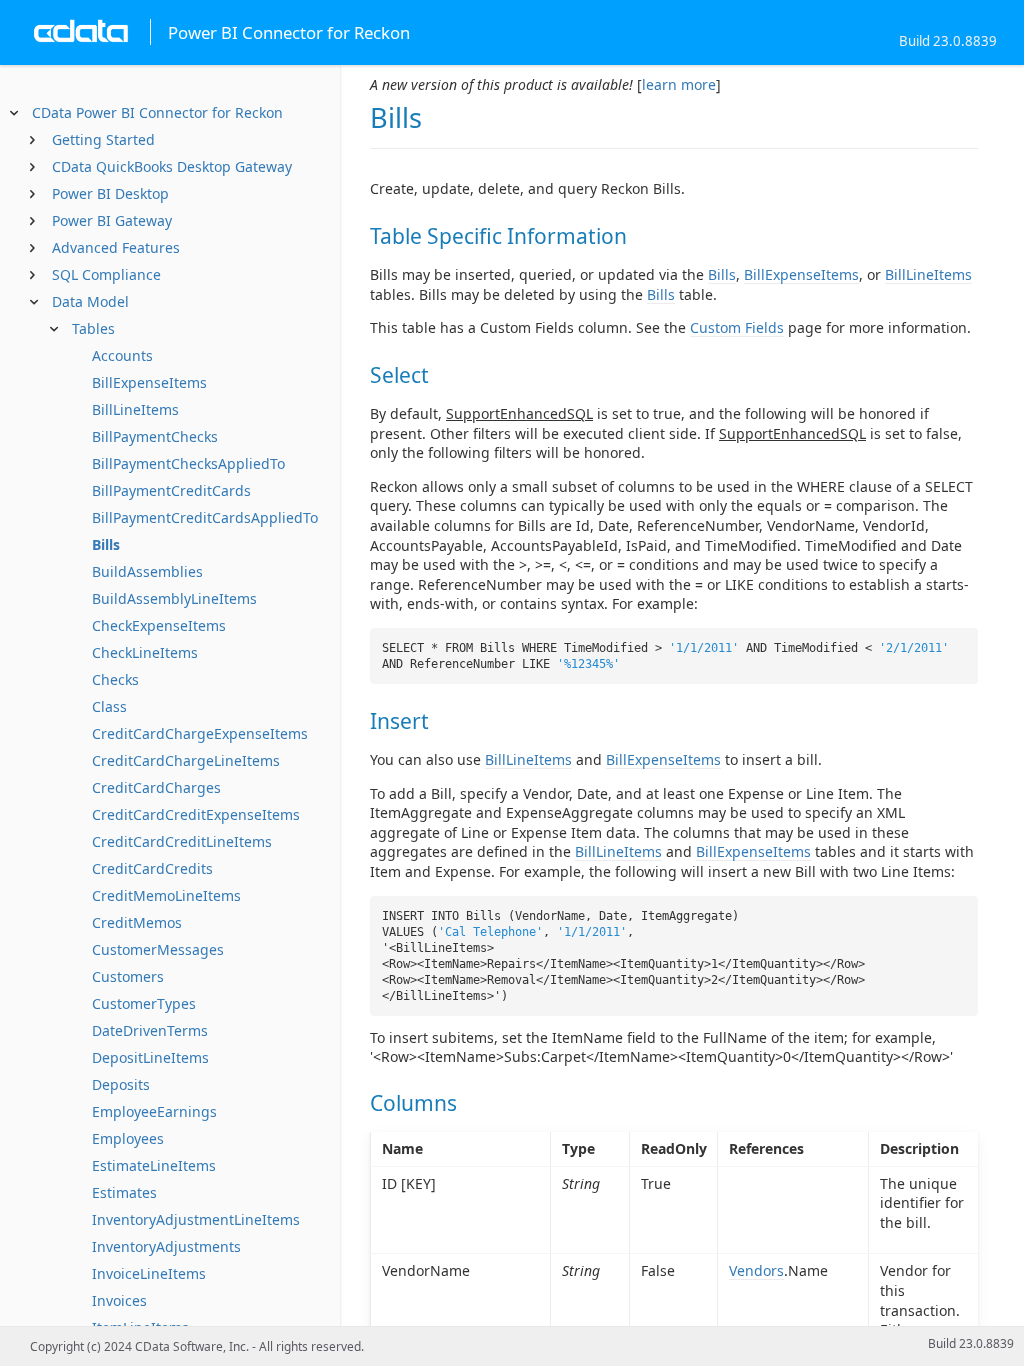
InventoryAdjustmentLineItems (196, 1219)
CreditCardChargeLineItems (186, 760)
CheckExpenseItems (159, 625)
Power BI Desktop (110, 193)
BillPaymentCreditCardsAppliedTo (205, 517)
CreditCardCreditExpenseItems (196, 814)
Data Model (90, 301)
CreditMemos (137, 922)
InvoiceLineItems (149, 1273)
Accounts (122, 355)
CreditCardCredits (152, 868)
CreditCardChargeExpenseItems (200, 733)
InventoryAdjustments (166, 1246)
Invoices (119, 1300)
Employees (128, 1138)
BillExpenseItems (149, 382)
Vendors (756, 1270)
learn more (679, 84)
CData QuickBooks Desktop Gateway (172, 166)
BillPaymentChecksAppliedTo (188, 463)
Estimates (124, 1192)
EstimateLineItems (154, 1165)
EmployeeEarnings (154, 1111)
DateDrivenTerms (150, 1030)
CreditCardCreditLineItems (182, 841)
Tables (93, 328)
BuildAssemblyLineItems (174, 598)
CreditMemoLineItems (166, 895)
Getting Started (103, 139)
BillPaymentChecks (155, 436)
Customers (128, 976)
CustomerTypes (144, 1003)
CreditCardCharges (156, 787)
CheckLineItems (145, 652)
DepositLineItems (150, 1057)
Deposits (121, 1084)
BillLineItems (135, 409)
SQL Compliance (106, 274)
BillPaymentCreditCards (171, 490)
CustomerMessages (158, 949)
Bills (106, 544)
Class (109, 706)
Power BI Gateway (112, 220)
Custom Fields (737, 327)
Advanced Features (116, 247)
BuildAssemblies (147, 571)
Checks (115, 679)
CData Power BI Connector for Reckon (157, 112)
